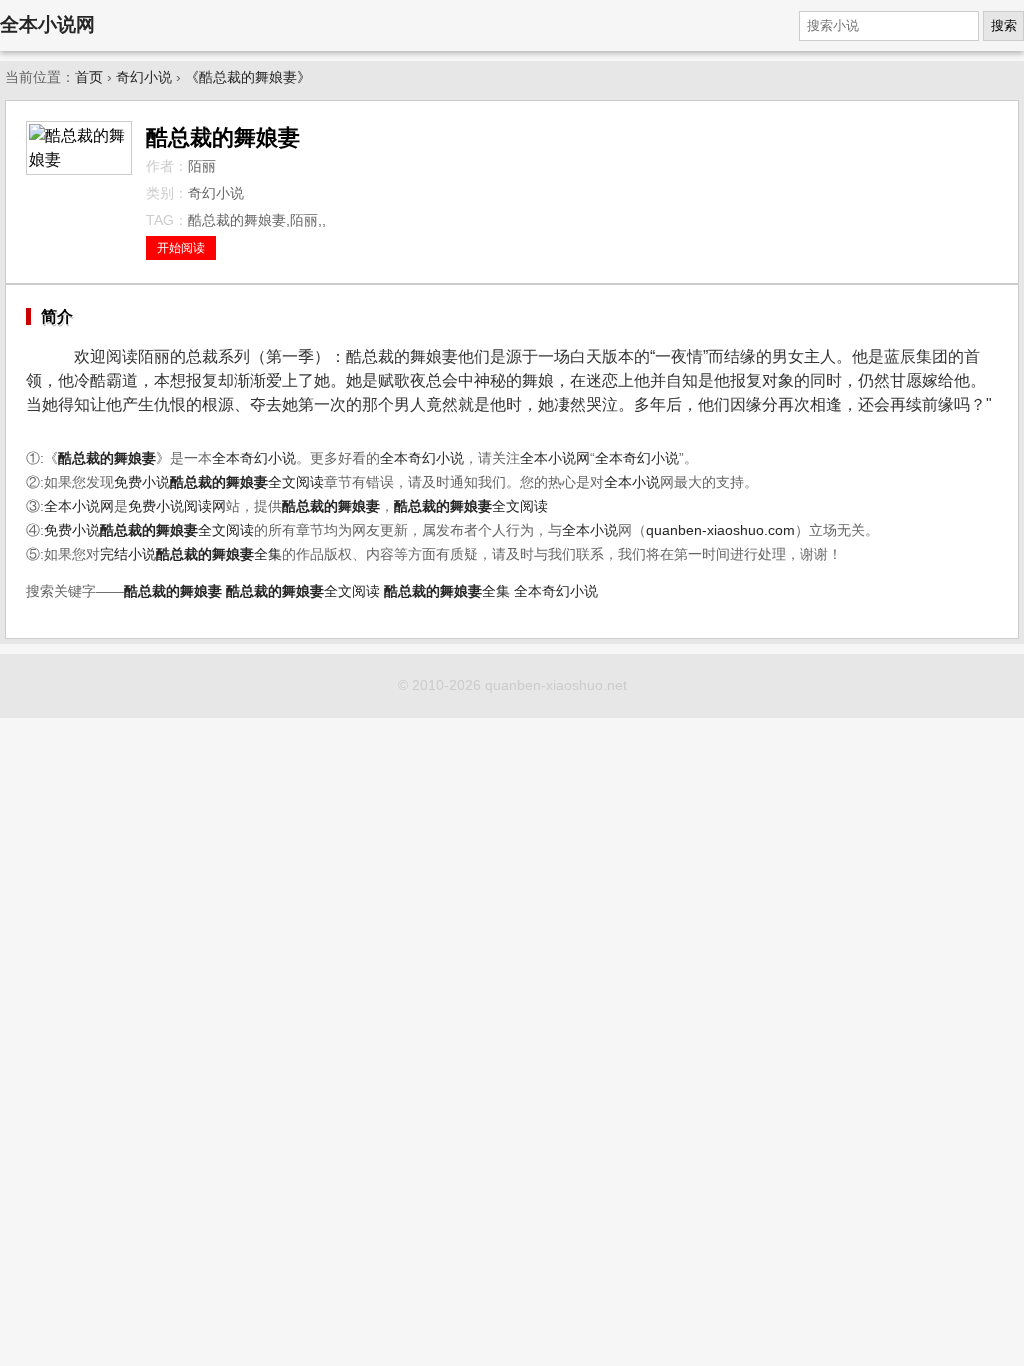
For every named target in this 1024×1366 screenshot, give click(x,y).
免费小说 (142, 482)
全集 (219, 554)
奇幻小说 (144, 77)
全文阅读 (247, 482)
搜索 (1004, 25)
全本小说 (632, 482)
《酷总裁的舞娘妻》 (248, 77)
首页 (89, 77)
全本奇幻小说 (254, 458)
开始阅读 (181, 248)
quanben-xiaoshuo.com (720, 530)
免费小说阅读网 (177, 506)
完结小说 (128, 554)
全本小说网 (47, 24)
